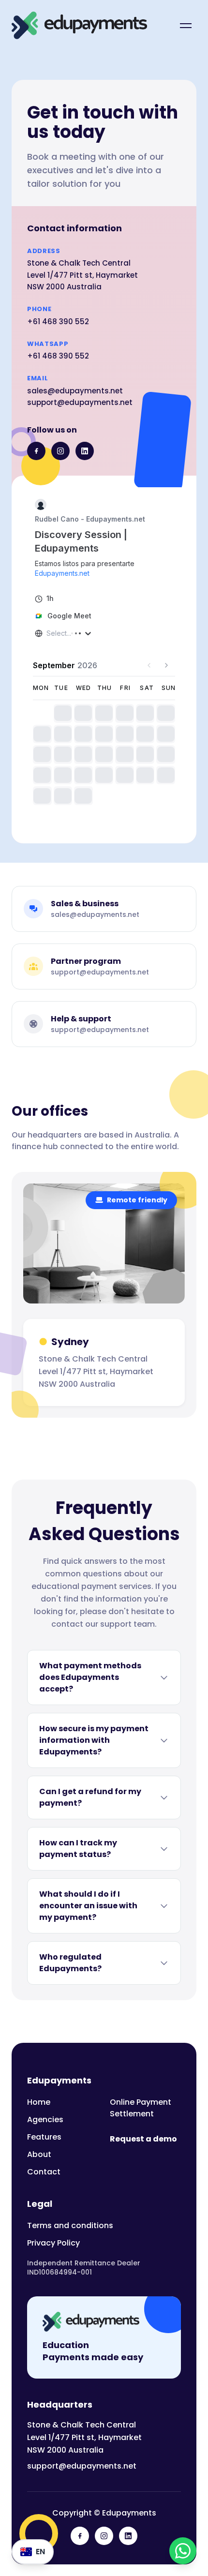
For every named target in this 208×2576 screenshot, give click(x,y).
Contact (44, 2172)
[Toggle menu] (186, 26)
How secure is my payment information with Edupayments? (94, 1740)
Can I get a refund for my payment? (90, 1797)
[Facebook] (36, 451)
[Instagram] (60, 451)
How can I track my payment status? (78, 1849)
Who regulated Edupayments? (70, 1963)
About (39, 2154)
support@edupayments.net (80, 402)
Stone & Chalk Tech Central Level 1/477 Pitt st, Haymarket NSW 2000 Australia (84, 2437)
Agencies (45, 2119)
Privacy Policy (53, 2243)
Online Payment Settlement (141, 2108)
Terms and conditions (70, 2225)
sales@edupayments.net (75, 391)
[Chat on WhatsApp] (183, 2551)
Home (39, 2102)
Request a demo (143, 2139)
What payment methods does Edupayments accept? (90, 1677)
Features (44, 2137)
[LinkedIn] (85, 451)
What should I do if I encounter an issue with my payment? (88, 1906)
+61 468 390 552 (58, 322)
